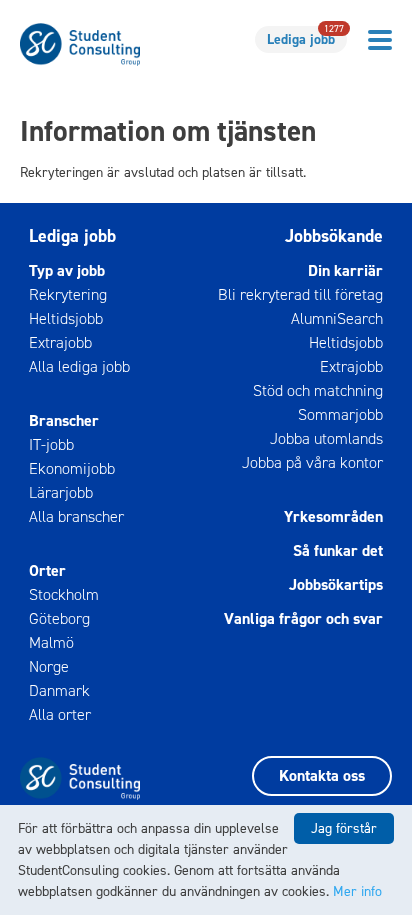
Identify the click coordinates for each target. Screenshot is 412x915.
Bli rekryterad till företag (300, 294)
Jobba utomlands (326, 438)
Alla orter (60, 714)
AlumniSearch (336, 318)
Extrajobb (60, 342)
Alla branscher (76, 516)
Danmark (59, 690)
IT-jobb (51, 444)
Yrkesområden (333, 516)
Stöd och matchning (317, 390)
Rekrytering (68, 294)
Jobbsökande (333, 236)
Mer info (357, 891)
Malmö (51, 642)
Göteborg (59, 618)
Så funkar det (337, 550)
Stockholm (64, 594)
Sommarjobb (340, 414)
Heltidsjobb (66, 318)
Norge (49, 666)
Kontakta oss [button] (322, 775)
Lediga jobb (305, 37)
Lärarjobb (61, 492)
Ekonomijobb (72, 468)
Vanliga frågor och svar (303, 618)
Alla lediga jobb (79, 366)
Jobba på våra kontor (312, 462)
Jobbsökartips (335, 584)
